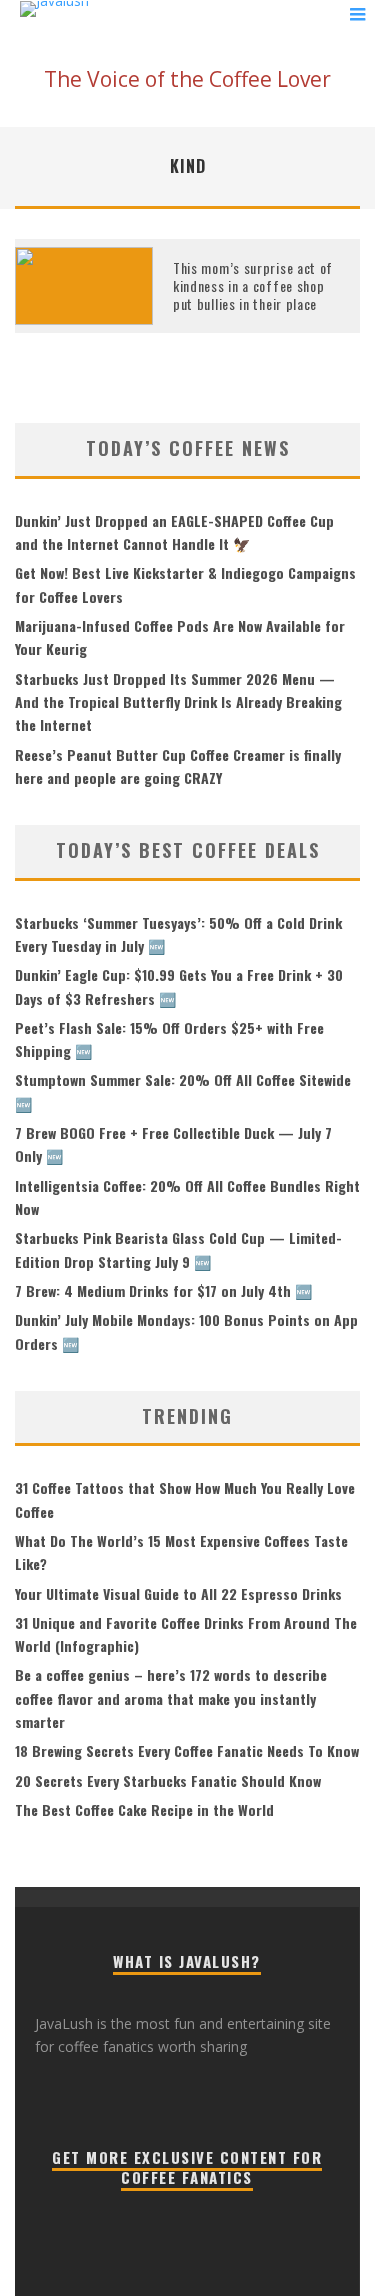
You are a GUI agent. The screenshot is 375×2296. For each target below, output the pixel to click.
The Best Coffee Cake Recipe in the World (144, 1809)
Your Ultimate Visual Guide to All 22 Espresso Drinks (178, 1593)
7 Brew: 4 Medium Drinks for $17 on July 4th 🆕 (163, 1290)
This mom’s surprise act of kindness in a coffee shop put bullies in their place (253, 285)
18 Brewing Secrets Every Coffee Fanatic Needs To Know (187, 1750)
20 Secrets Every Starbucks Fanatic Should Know (168, 1780)
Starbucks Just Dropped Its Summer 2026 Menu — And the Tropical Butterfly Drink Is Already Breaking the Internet (178, 702)
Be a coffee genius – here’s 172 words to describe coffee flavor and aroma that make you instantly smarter (171, 1698)
